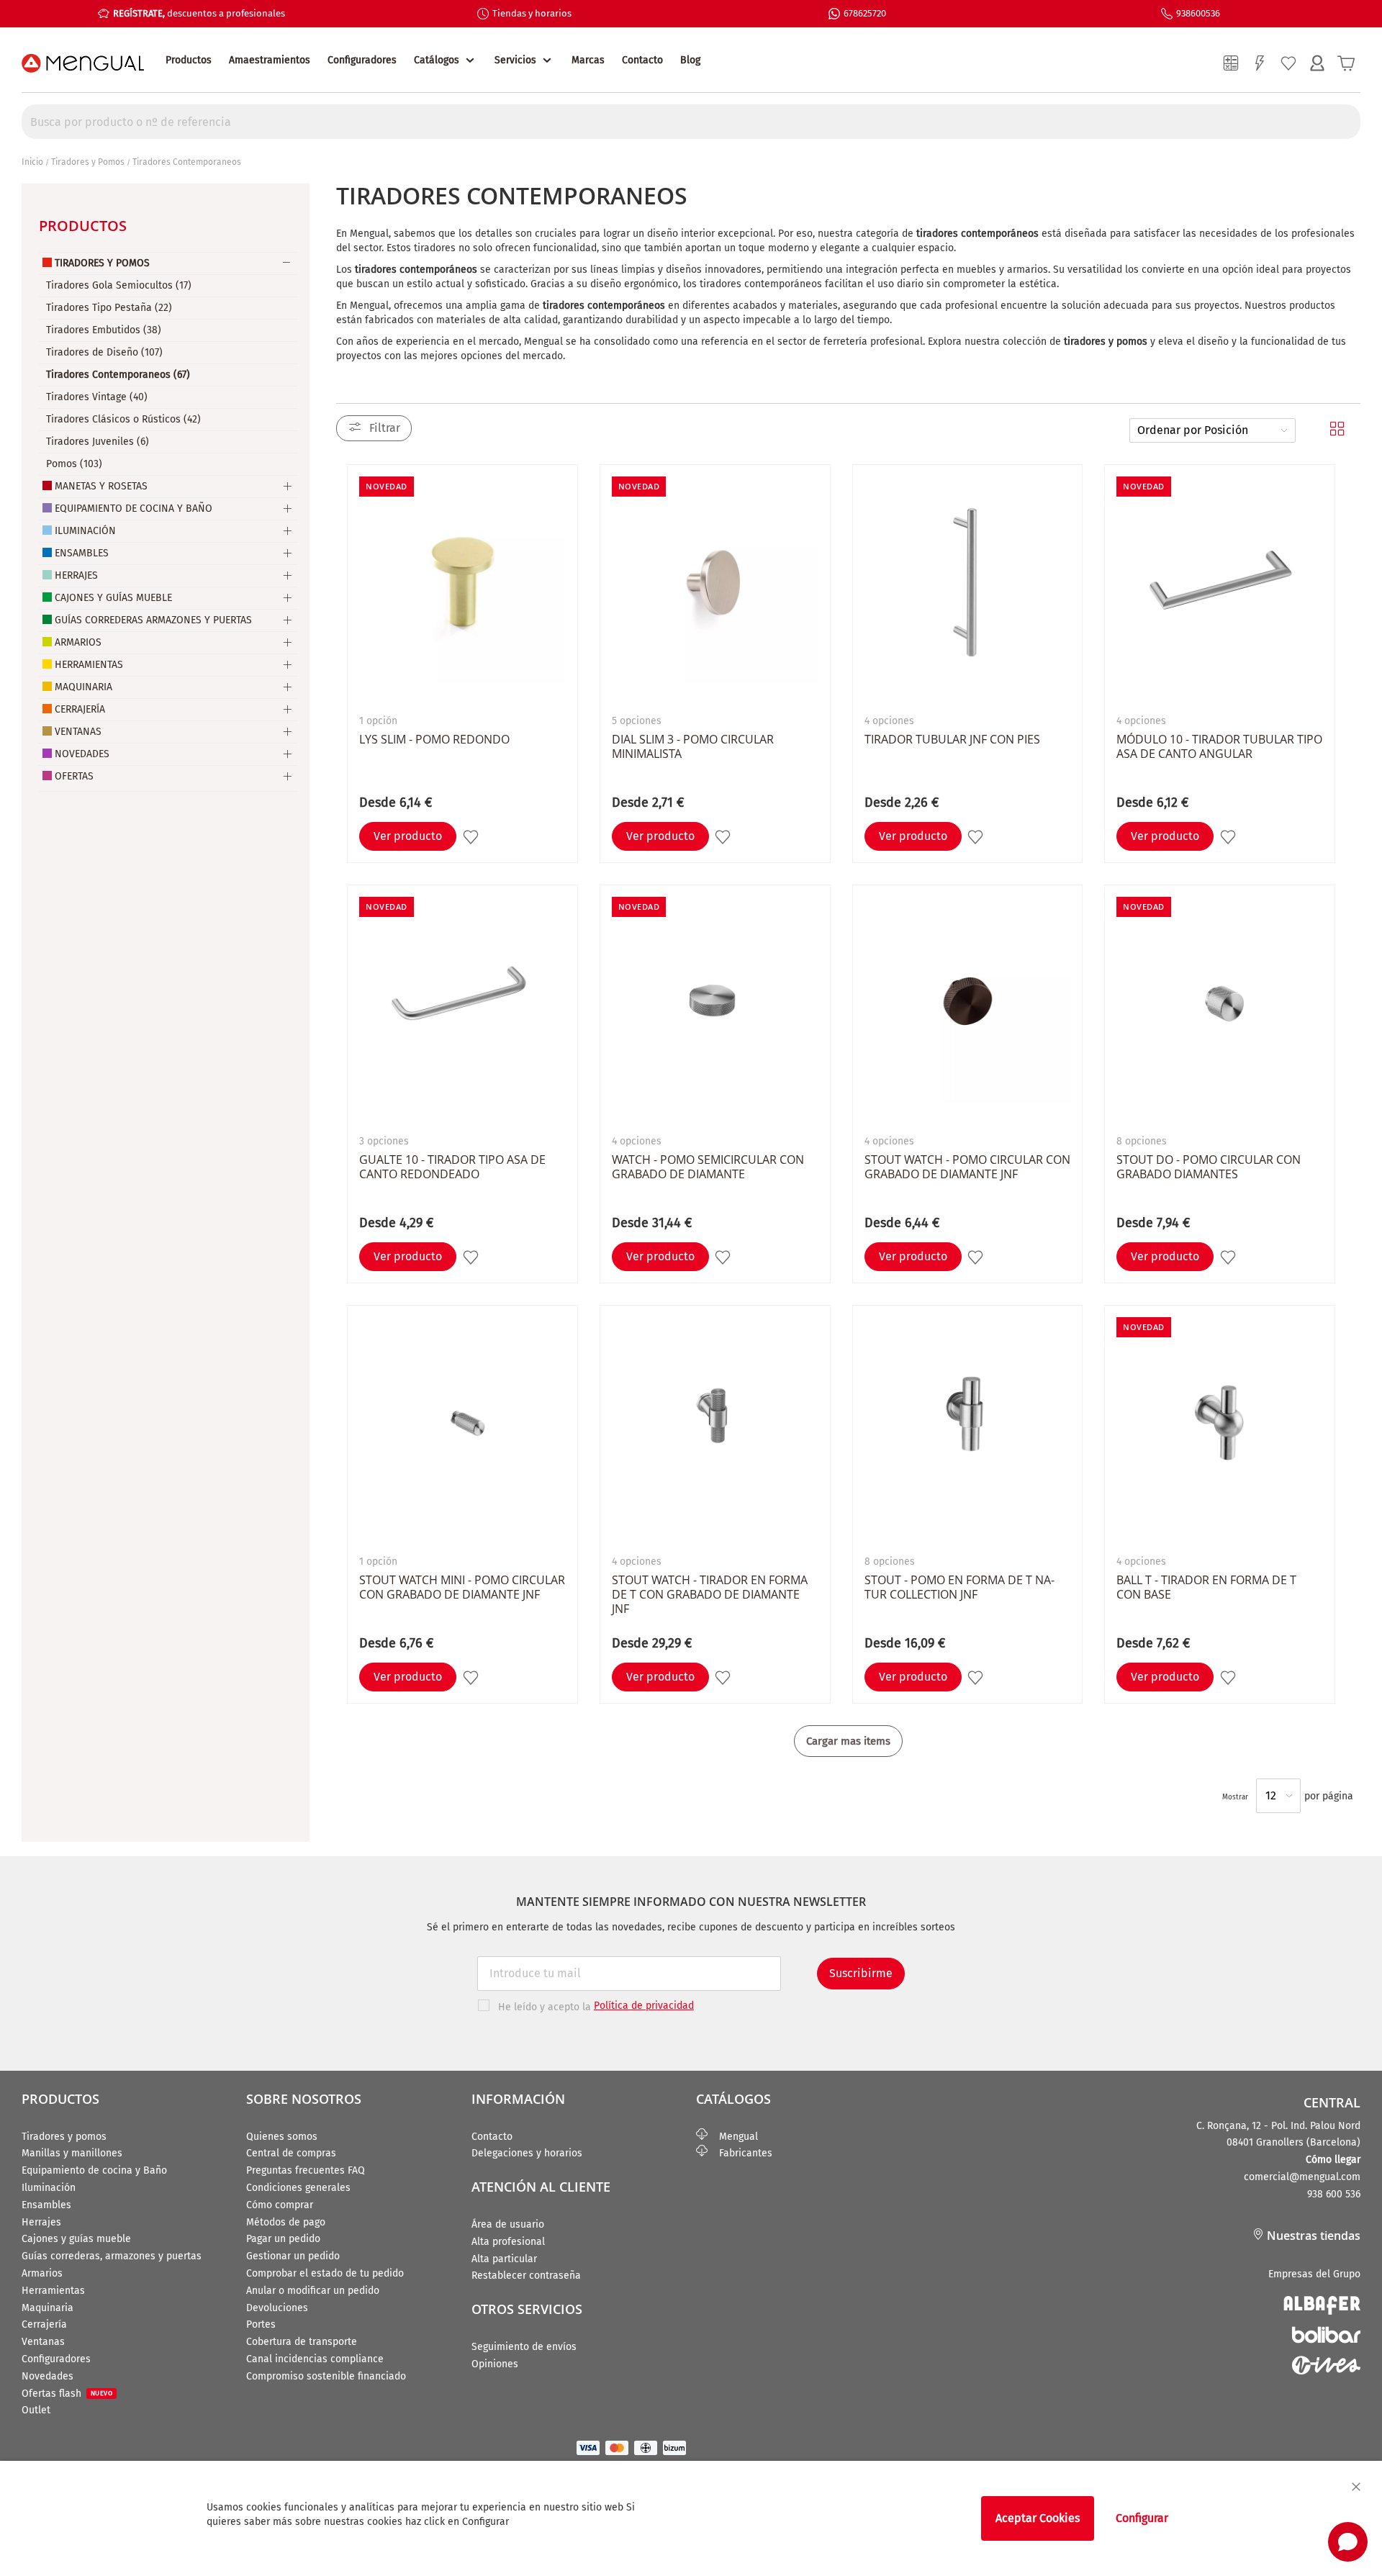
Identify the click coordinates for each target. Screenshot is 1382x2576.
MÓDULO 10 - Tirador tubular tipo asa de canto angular (1219, 746)
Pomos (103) (74, 464)
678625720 (865, 13)
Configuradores (362, 60)
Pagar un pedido (283, 2239)
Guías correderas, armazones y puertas (112, 2256)
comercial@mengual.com (1302, 2177)
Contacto (642, 60)
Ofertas (74, 776)
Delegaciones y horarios (527, 2153)
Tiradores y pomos (64, 2137)
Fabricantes (740, 2153)
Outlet (36, 2410)
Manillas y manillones (72, 2153)
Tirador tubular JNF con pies (952, 739)
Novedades (82, 754)
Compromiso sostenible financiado (326, 2376)
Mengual (733, 2137)
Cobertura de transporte (302, 2342)
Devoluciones (277, 2308)
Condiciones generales (298, 2188)
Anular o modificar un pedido (313, 2291)
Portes (261, 2324)
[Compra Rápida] (1260, 63)
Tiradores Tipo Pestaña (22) (109, 308)
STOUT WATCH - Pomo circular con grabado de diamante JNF (967, 1167)
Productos (189, 60)
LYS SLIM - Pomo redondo (434, 739)
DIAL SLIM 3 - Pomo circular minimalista (693, 746)
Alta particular (504, 2259)
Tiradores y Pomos (88, 162)
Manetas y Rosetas (101, 486)
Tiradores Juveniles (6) (98, 442)
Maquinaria (83, 687)
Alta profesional (508, 2242)
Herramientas (89, 665)
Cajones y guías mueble (76, 2239)
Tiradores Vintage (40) (97, 397)
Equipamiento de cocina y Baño (94, 2170)
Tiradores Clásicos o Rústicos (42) (123, 419)
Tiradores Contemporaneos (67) (118, 375)
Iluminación (85, 531)
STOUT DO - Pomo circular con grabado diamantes (1209, 1167)
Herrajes (76, 575)
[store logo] (83, 63)
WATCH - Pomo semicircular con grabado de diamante (708, 1167)
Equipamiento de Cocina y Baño (134, 509)
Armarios (78, 642)
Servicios (515, 60)
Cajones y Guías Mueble (113, 598)
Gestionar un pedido (293, 2256)
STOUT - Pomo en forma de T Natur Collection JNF (959, 1587)
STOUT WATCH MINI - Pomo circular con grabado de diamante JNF (462, 1587)
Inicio (32, 162)
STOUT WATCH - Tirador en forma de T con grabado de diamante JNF (710, 1594)
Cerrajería (80, 709)
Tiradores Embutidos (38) (104, 330)
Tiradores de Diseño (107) (104, 352)
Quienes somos (282, 2137)
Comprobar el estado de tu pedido (325, 2273)
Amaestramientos (270, 60)
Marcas (588, 60)
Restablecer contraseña (526, 2276)
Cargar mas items (848, 1741)
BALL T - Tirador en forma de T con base (1206, 1587)
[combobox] (691, 122)
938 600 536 (1334, 2194)
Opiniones (495, 2364)
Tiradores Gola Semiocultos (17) (119, 285)
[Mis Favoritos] (1288, 63)
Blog (690, 60)
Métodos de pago (286, 2222)
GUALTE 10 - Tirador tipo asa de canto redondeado (452, 1167)
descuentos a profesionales (199, 13)
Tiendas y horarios (532, 13)
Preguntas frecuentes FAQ (306, 2170)
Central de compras (291, 2153)
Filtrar (385, 428)
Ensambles (82, 553)
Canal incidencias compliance (315, 2359)
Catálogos (437, 60)
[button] (473, 837)
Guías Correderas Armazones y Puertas (153, 620)
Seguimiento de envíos (524, 2347)
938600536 (1198, 13)
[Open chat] (1348, 2542)
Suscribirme (861, 1973)
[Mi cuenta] (1317, 63)
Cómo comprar (280, 2205)
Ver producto (408, 836)
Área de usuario (508, 2224)
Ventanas (78, 732)
